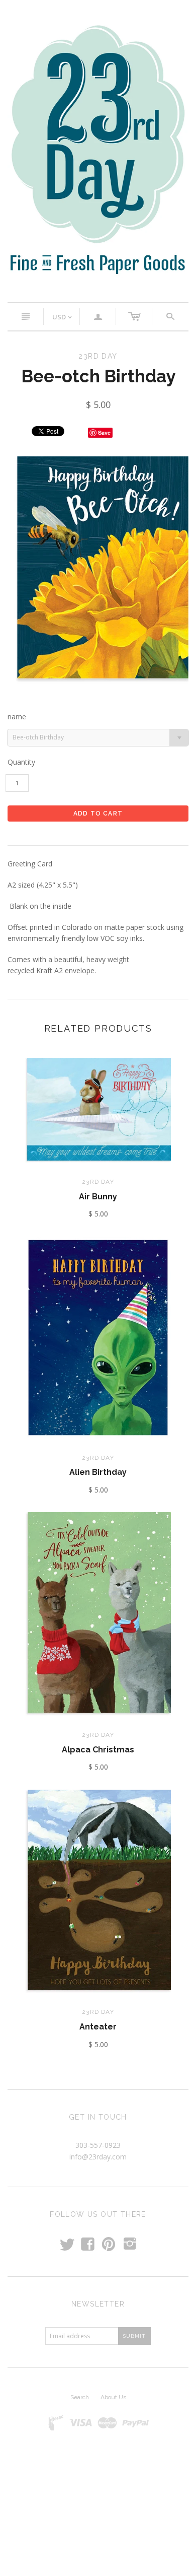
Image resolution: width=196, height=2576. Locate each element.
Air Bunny (98, 1197)
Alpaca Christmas (98, 1750)
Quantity (21, 762)
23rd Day (98, 1182)
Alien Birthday (98, 1472)
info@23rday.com (98, 2157)
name (17, 717)
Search (80, 2397)
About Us (113, 2397)
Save (104, 432)
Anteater (98, 2027)
